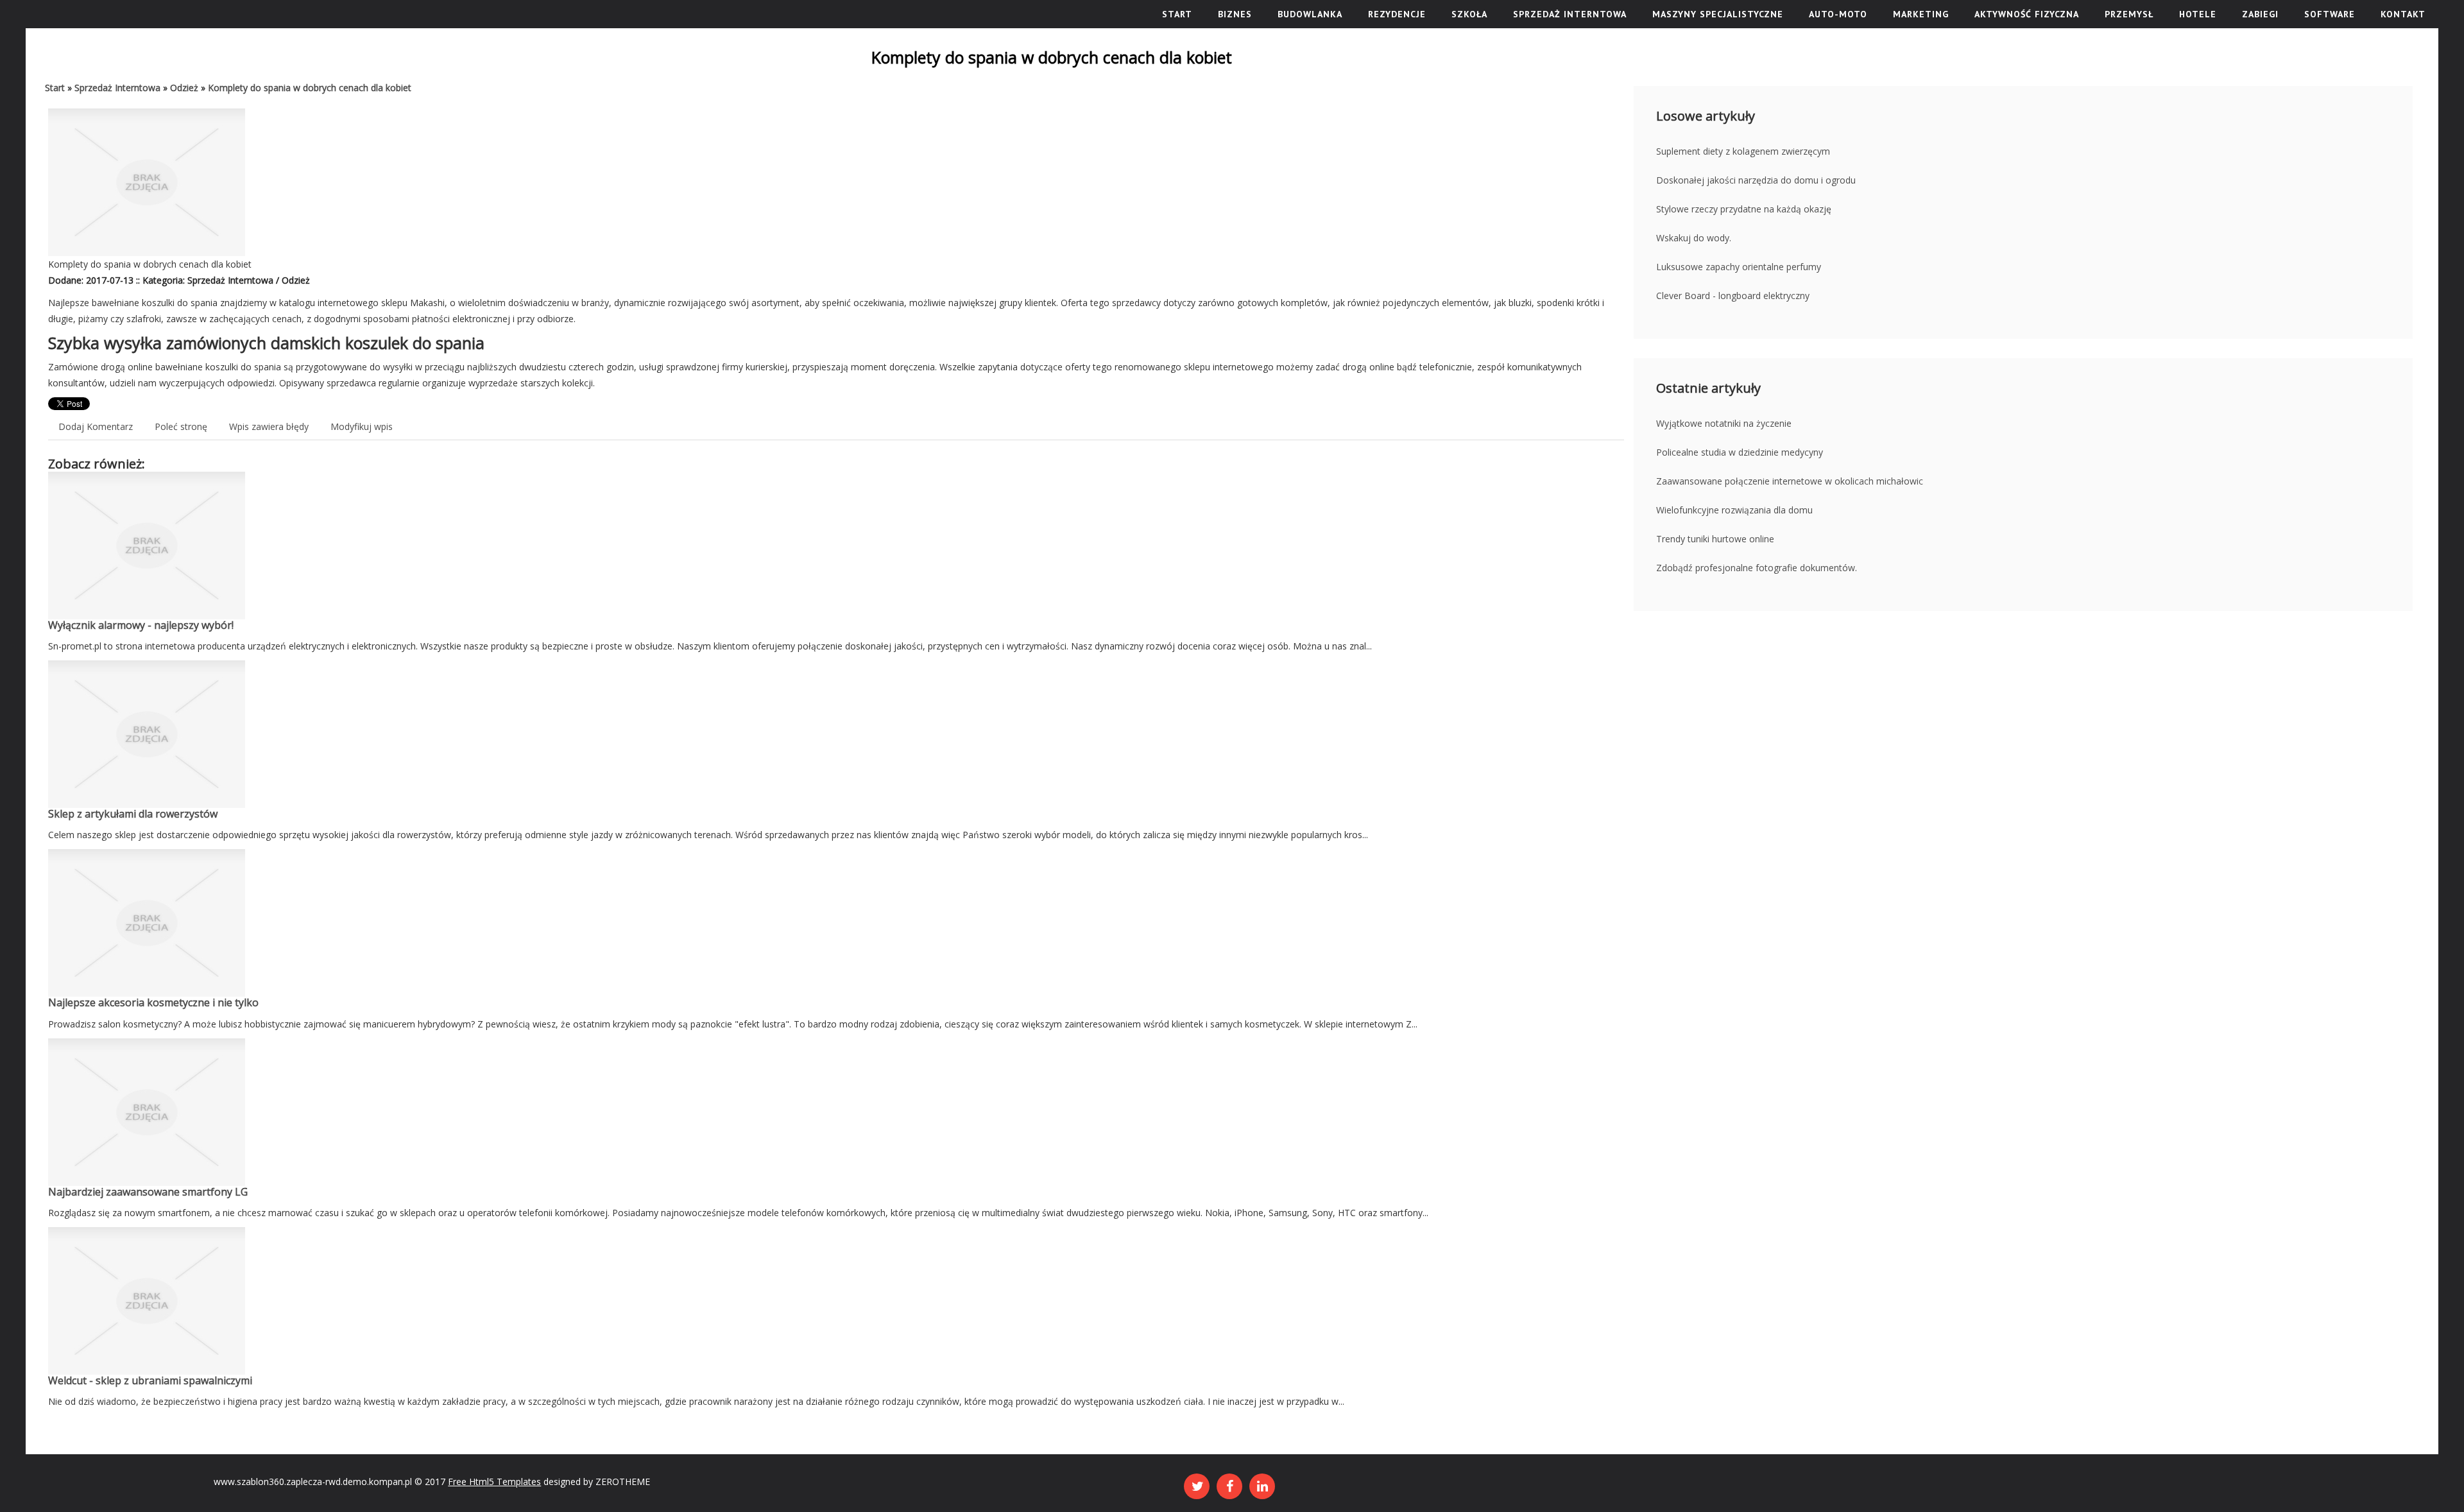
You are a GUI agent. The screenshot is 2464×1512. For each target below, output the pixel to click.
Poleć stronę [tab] (181, 426)
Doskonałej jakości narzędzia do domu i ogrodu (1756, 180)
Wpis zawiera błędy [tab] (269, 426)
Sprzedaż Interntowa (117, 88)
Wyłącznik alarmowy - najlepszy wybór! (141, 625)
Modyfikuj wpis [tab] (362, 426)
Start (55, 88)
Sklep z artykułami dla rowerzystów (133, 814)
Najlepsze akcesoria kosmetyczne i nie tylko (153, 1002)
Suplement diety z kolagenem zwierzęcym (1743, 151)
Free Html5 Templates (494, 1482)
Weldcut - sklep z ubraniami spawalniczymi (150, 1380)
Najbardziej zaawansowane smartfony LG (148, 1192)
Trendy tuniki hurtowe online (1715, 539)
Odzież (184, 88)
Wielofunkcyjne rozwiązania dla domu (1734, 510)
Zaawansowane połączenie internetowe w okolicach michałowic (1790, 481)
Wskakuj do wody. (1694, 238)
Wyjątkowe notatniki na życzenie (1724, 423)
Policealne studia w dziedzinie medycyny (1740, 452)
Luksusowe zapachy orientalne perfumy (1739, 267)
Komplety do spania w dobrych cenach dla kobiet (310, 88)
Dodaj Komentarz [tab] (96, 426)
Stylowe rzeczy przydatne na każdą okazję (1744, 209)
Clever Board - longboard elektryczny (1733, 296)
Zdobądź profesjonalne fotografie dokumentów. (1757, 568)
